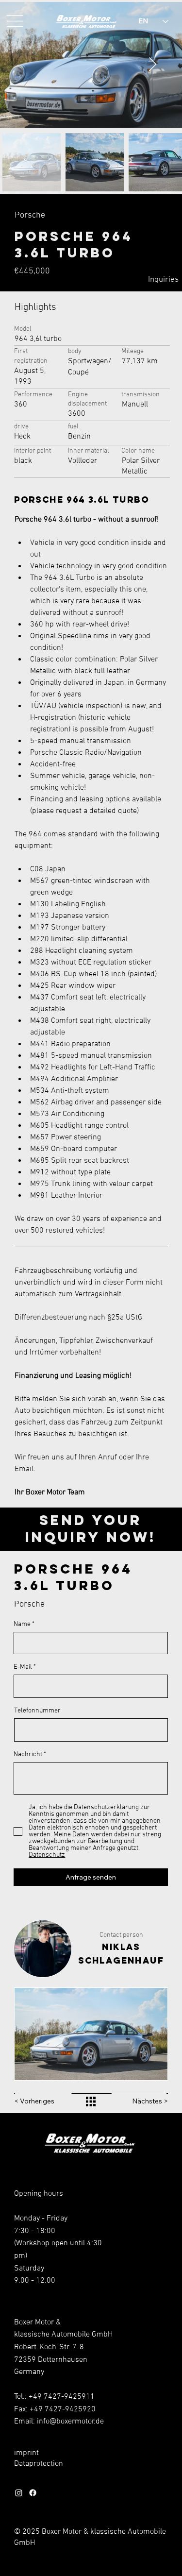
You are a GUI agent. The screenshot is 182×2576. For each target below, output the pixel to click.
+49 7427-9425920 (63, 2409)
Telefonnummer (37, 1711)
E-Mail (23, 1667)
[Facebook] (33, 2493)
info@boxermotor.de (70, 2422)
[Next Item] (153, 65)
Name (22, 1625)
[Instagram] (19, 2493)
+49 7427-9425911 (62, 2397)
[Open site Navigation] (15, 21)
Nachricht (28, 1755)
